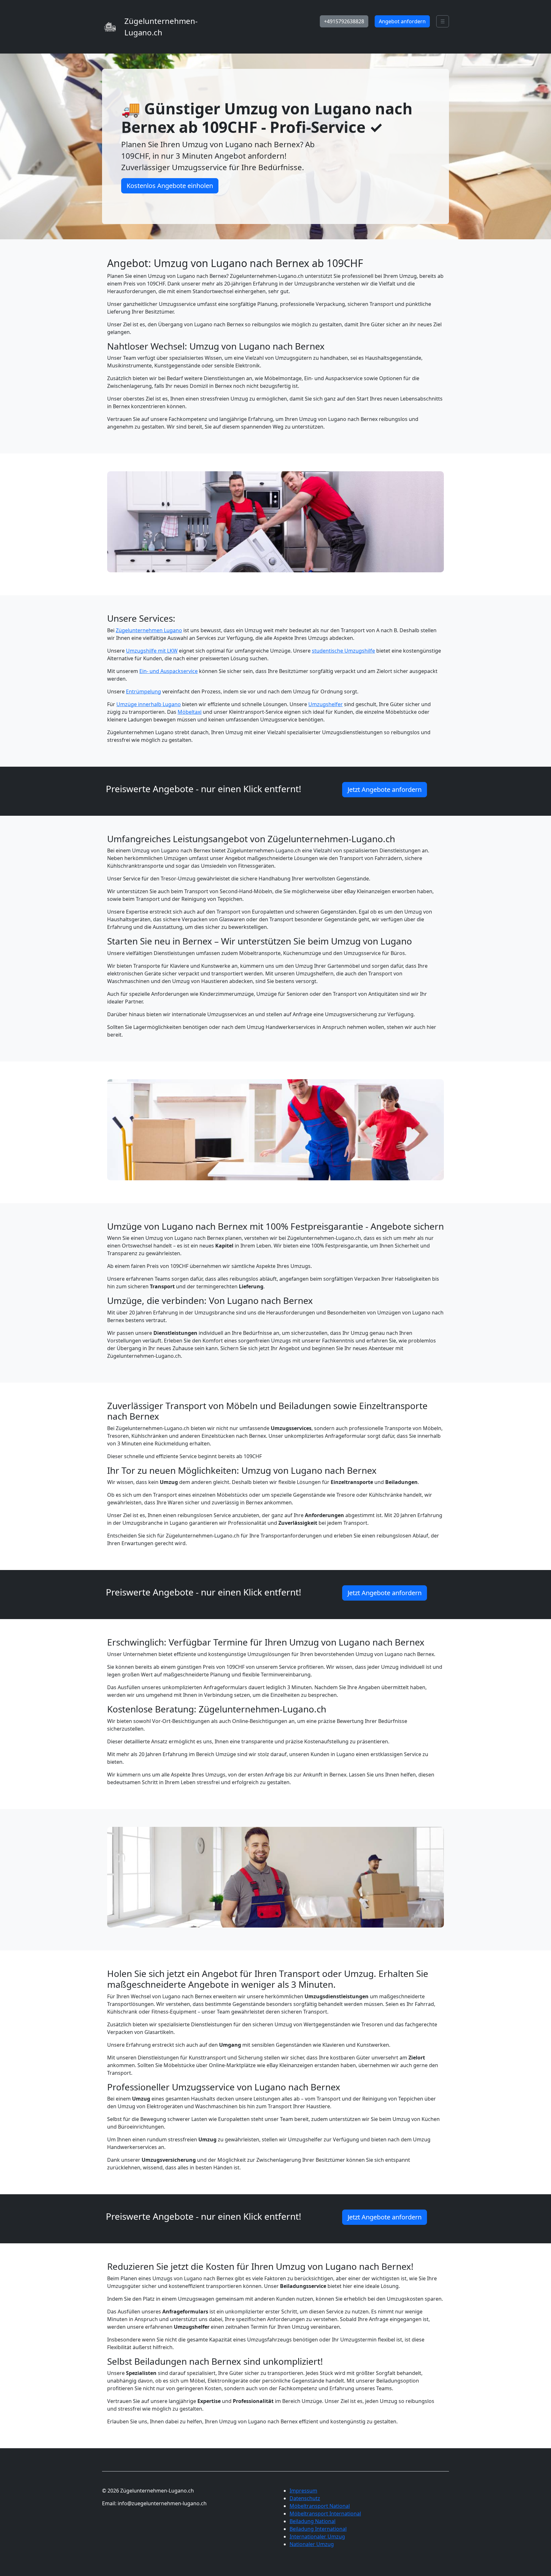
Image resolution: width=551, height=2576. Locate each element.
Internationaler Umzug (317, 2536)
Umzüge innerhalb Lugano (149, 704)
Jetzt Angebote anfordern (385, 789)
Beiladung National (312, 2521)
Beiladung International (318, 2529)
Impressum (303, 2491)
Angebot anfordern (402, 21)
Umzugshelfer (326, 704)
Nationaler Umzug (312, 2544)
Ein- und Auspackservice (169, 671)
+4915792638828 (344, 21)
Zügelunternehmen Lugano (149, 630)
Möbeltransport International (325, 2514)
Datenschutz (305, 2498)
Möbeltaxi (190, 712)
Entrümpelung (143, 691)
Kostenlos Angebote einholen (170, 186)
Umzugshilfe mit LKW (152, 651)
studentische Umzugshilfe (343, 651)
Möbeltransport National (320, 2506)
